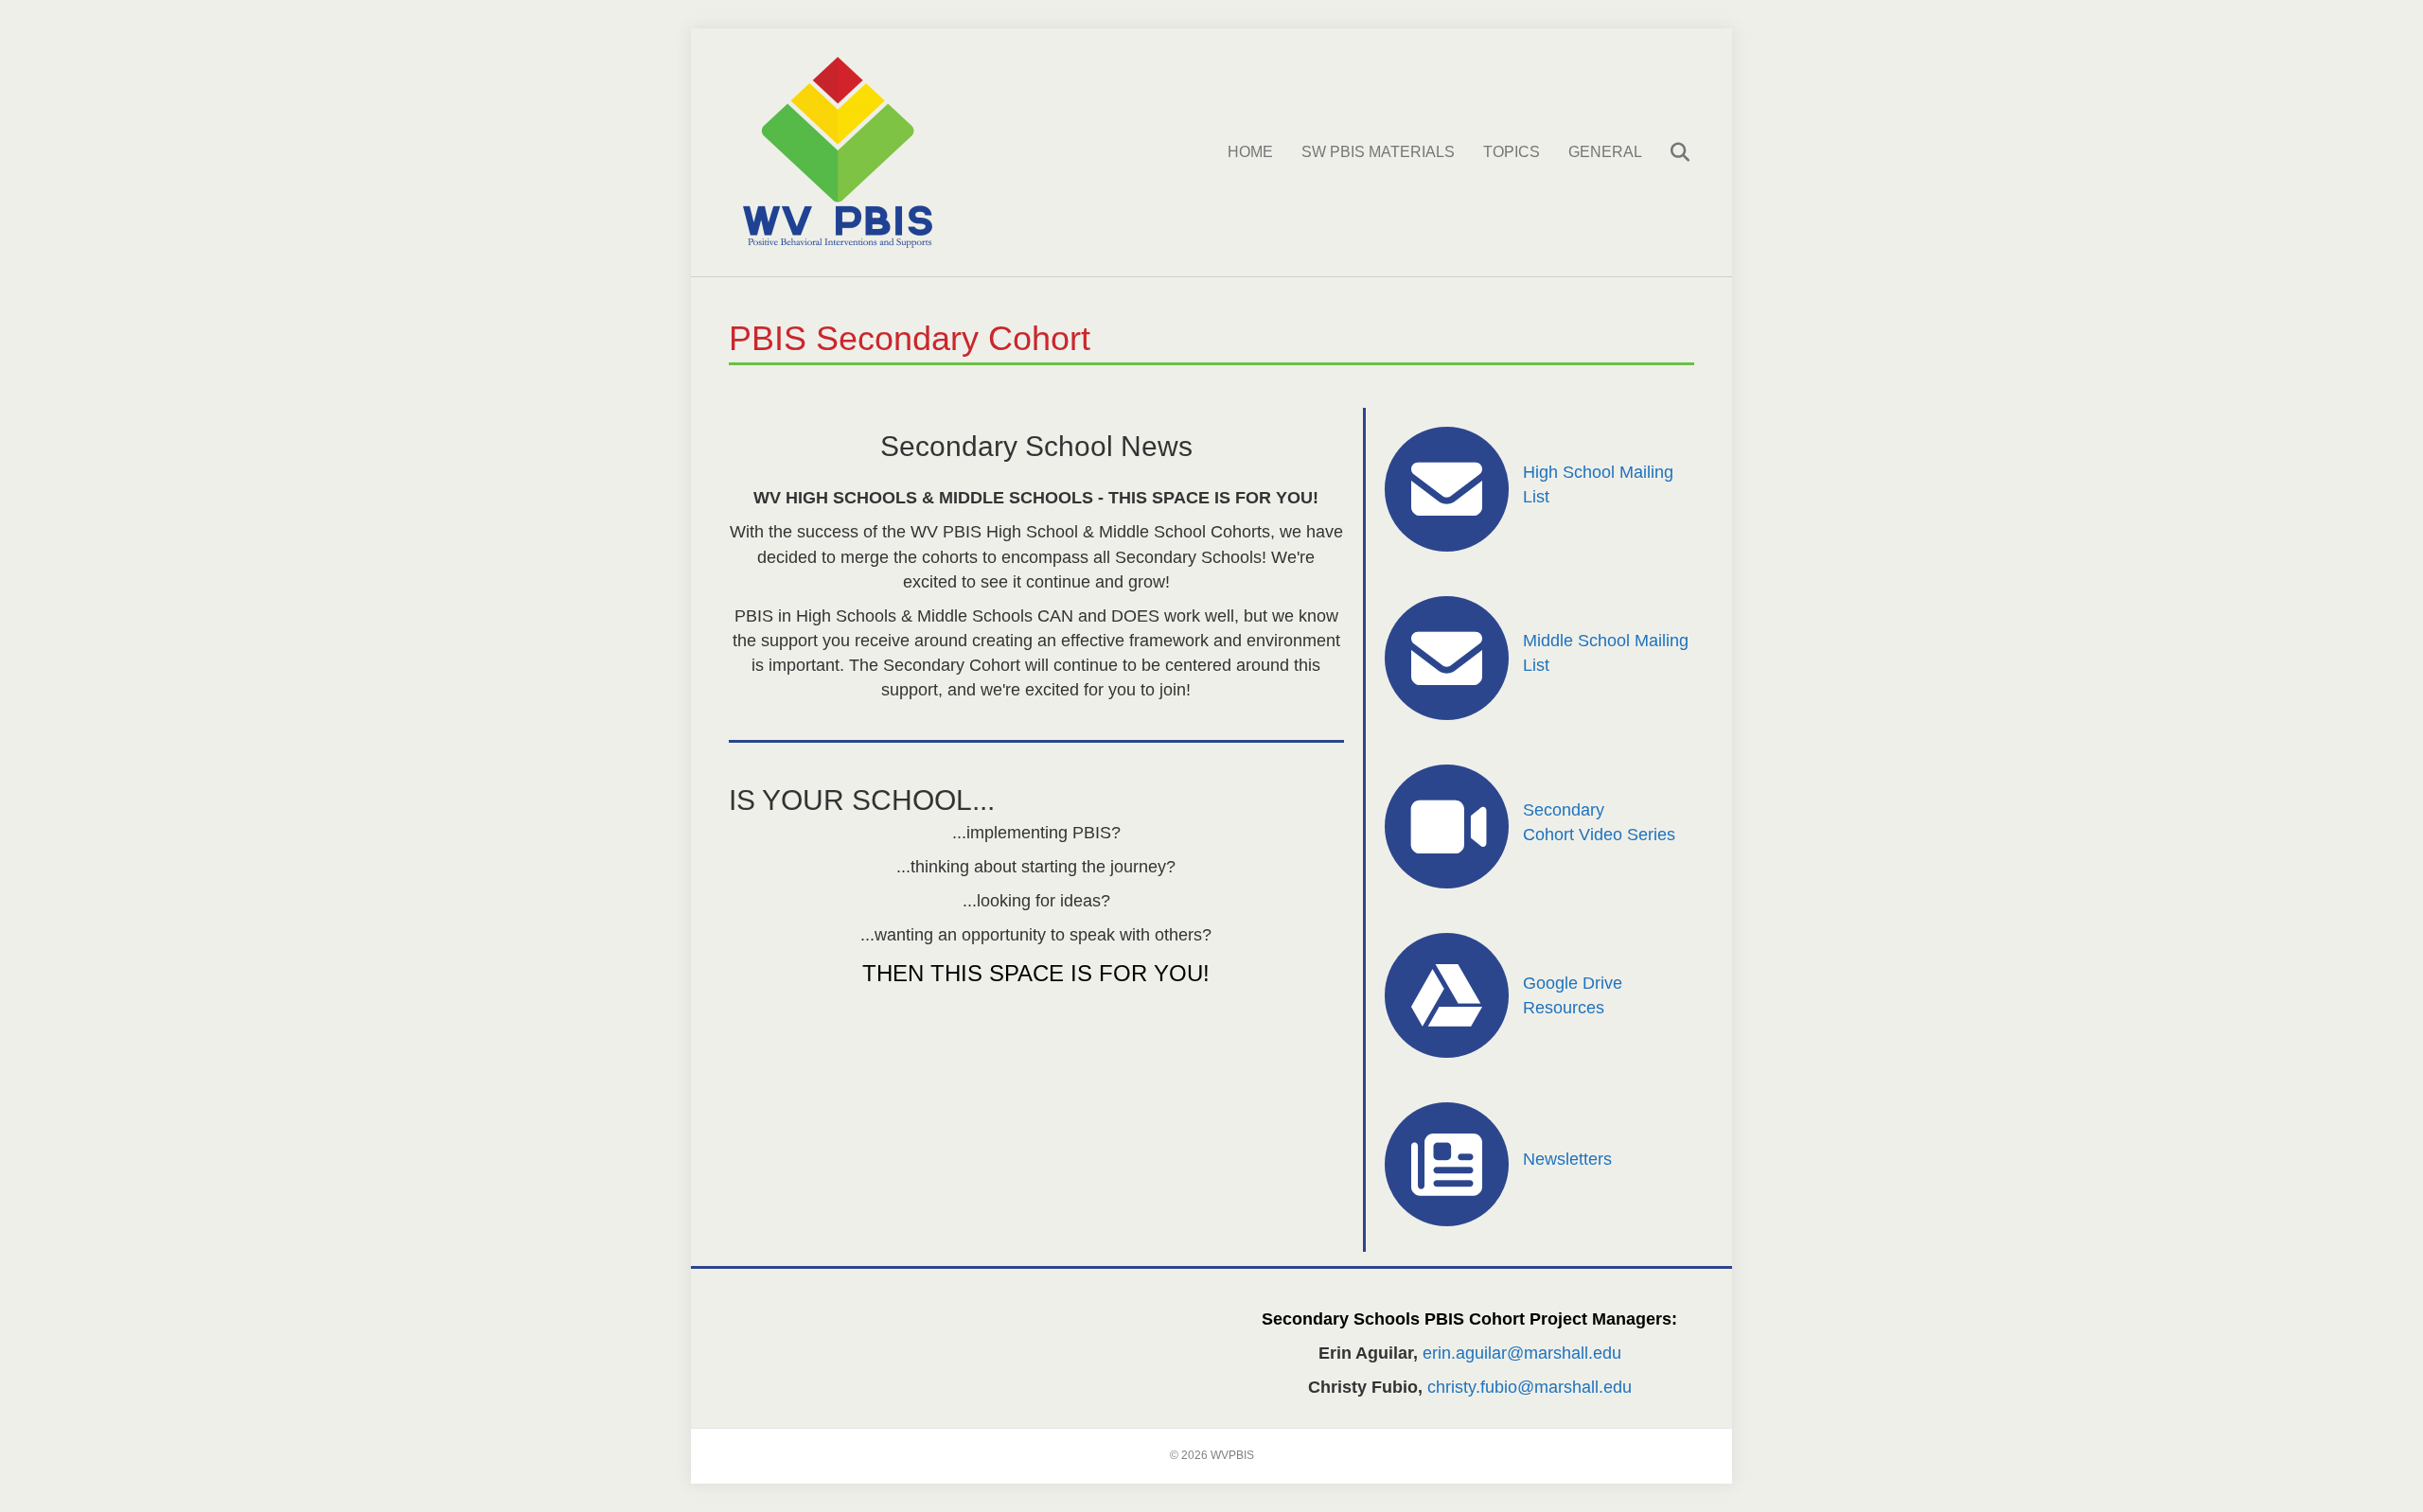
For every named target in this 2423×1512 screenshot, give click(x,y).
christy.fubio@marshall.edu (1530, 1387)
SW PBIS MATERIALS (1378, 152)
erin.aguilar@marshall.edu (1522, 1353)
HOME (1250, 152)
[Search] (1668, 152)
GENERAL (1605, 152)
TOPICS (1512, 152)
